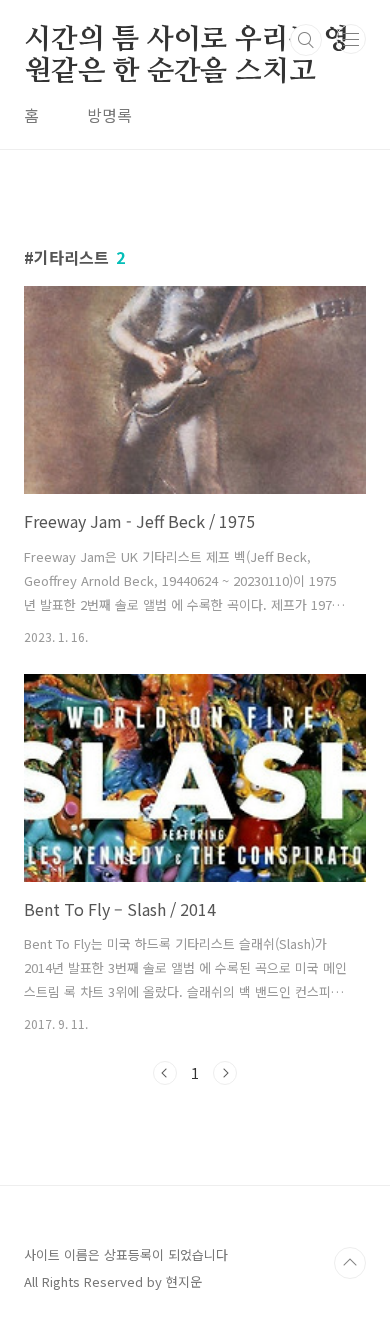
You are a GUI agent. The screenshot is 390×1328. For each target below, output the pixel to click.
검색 (306, 40)
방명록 (109, 115)
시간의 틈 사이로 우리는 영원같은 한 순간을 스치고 (187, 41)
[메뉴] (351, 39)
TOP (350, 1263)
